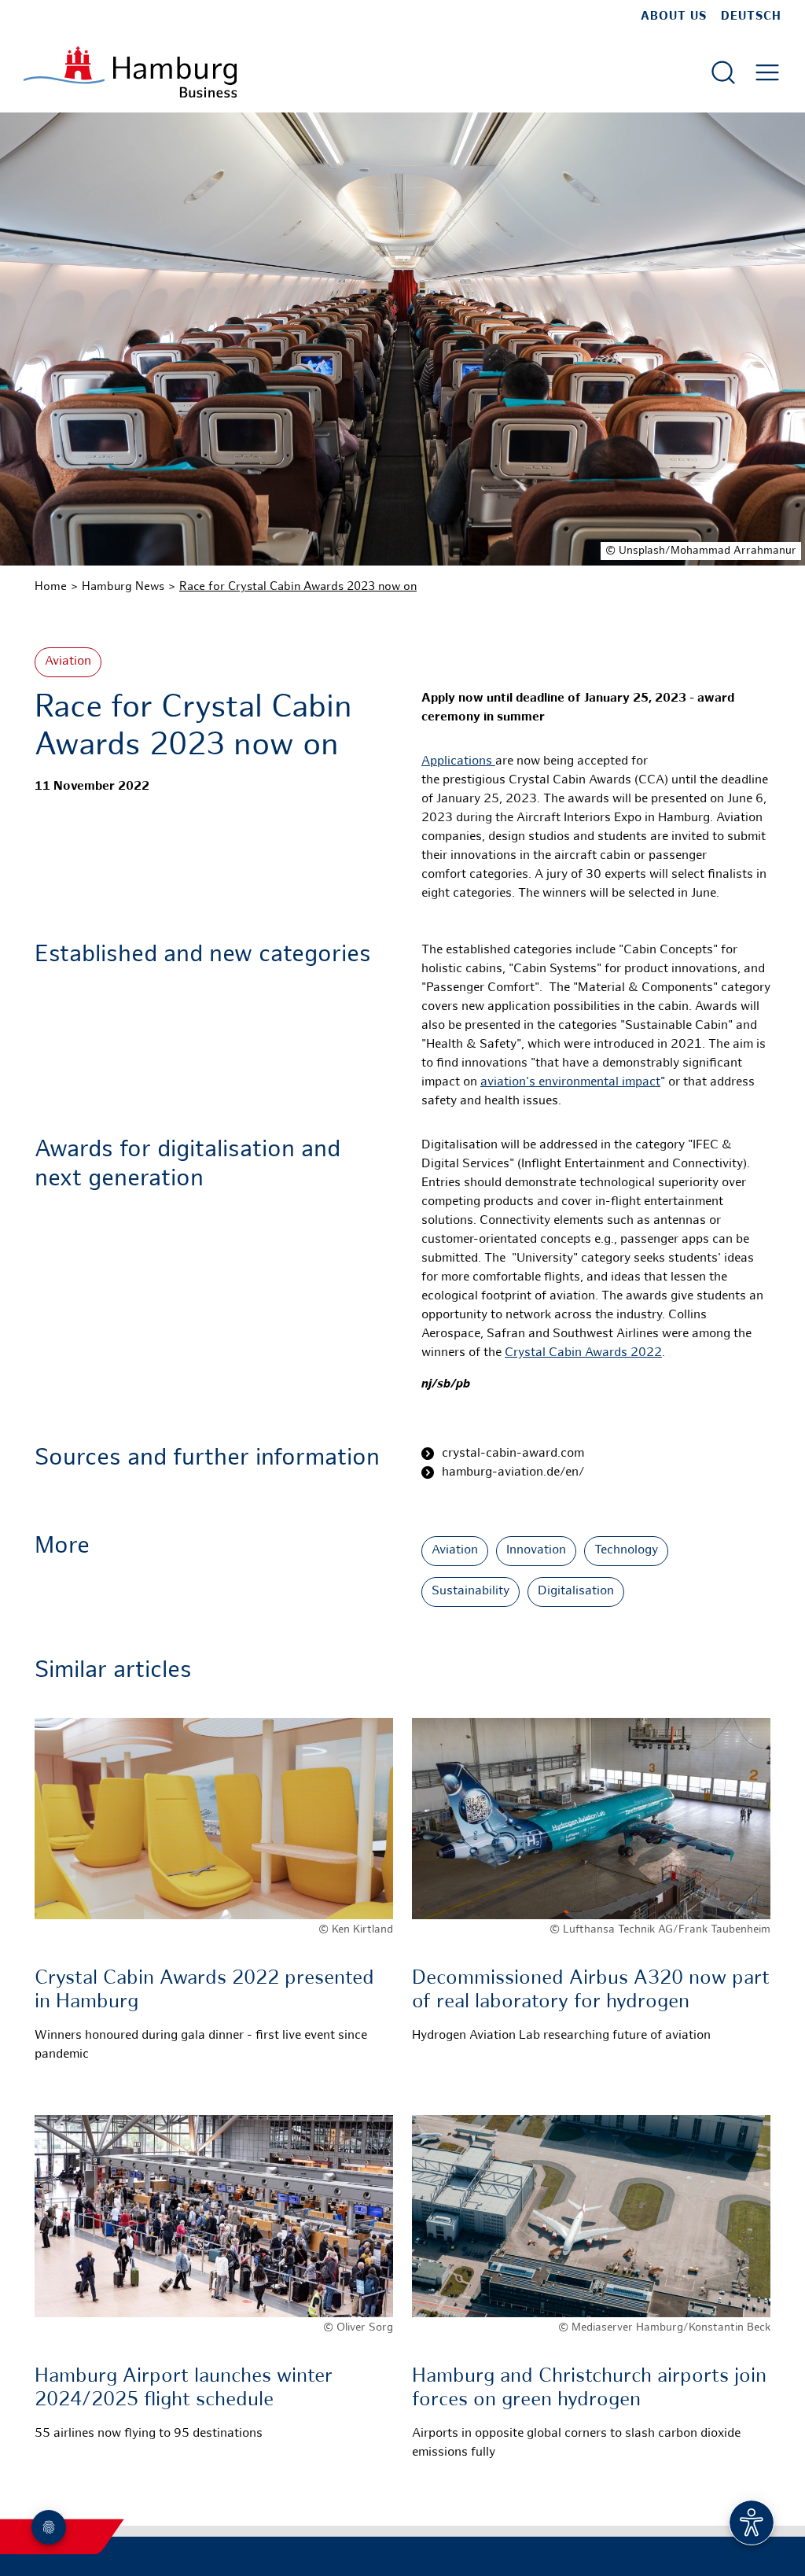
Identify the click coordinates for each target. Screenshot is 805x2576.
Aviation (68, 662)
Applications (458, 762)
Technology (626, 1551)
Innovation (536, 1551)
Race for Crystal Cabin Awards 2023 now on (298, 587)
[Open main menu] (767, 72)
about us (674, 17)
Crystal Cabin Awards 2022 (583, 1353)
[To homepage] (130, 72)
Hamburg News (123, 587)
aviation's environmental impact (570, 1083)
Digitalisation (576, 1592)
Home (51, 587)
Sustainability (471, 1592)
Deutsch (751, 17)
